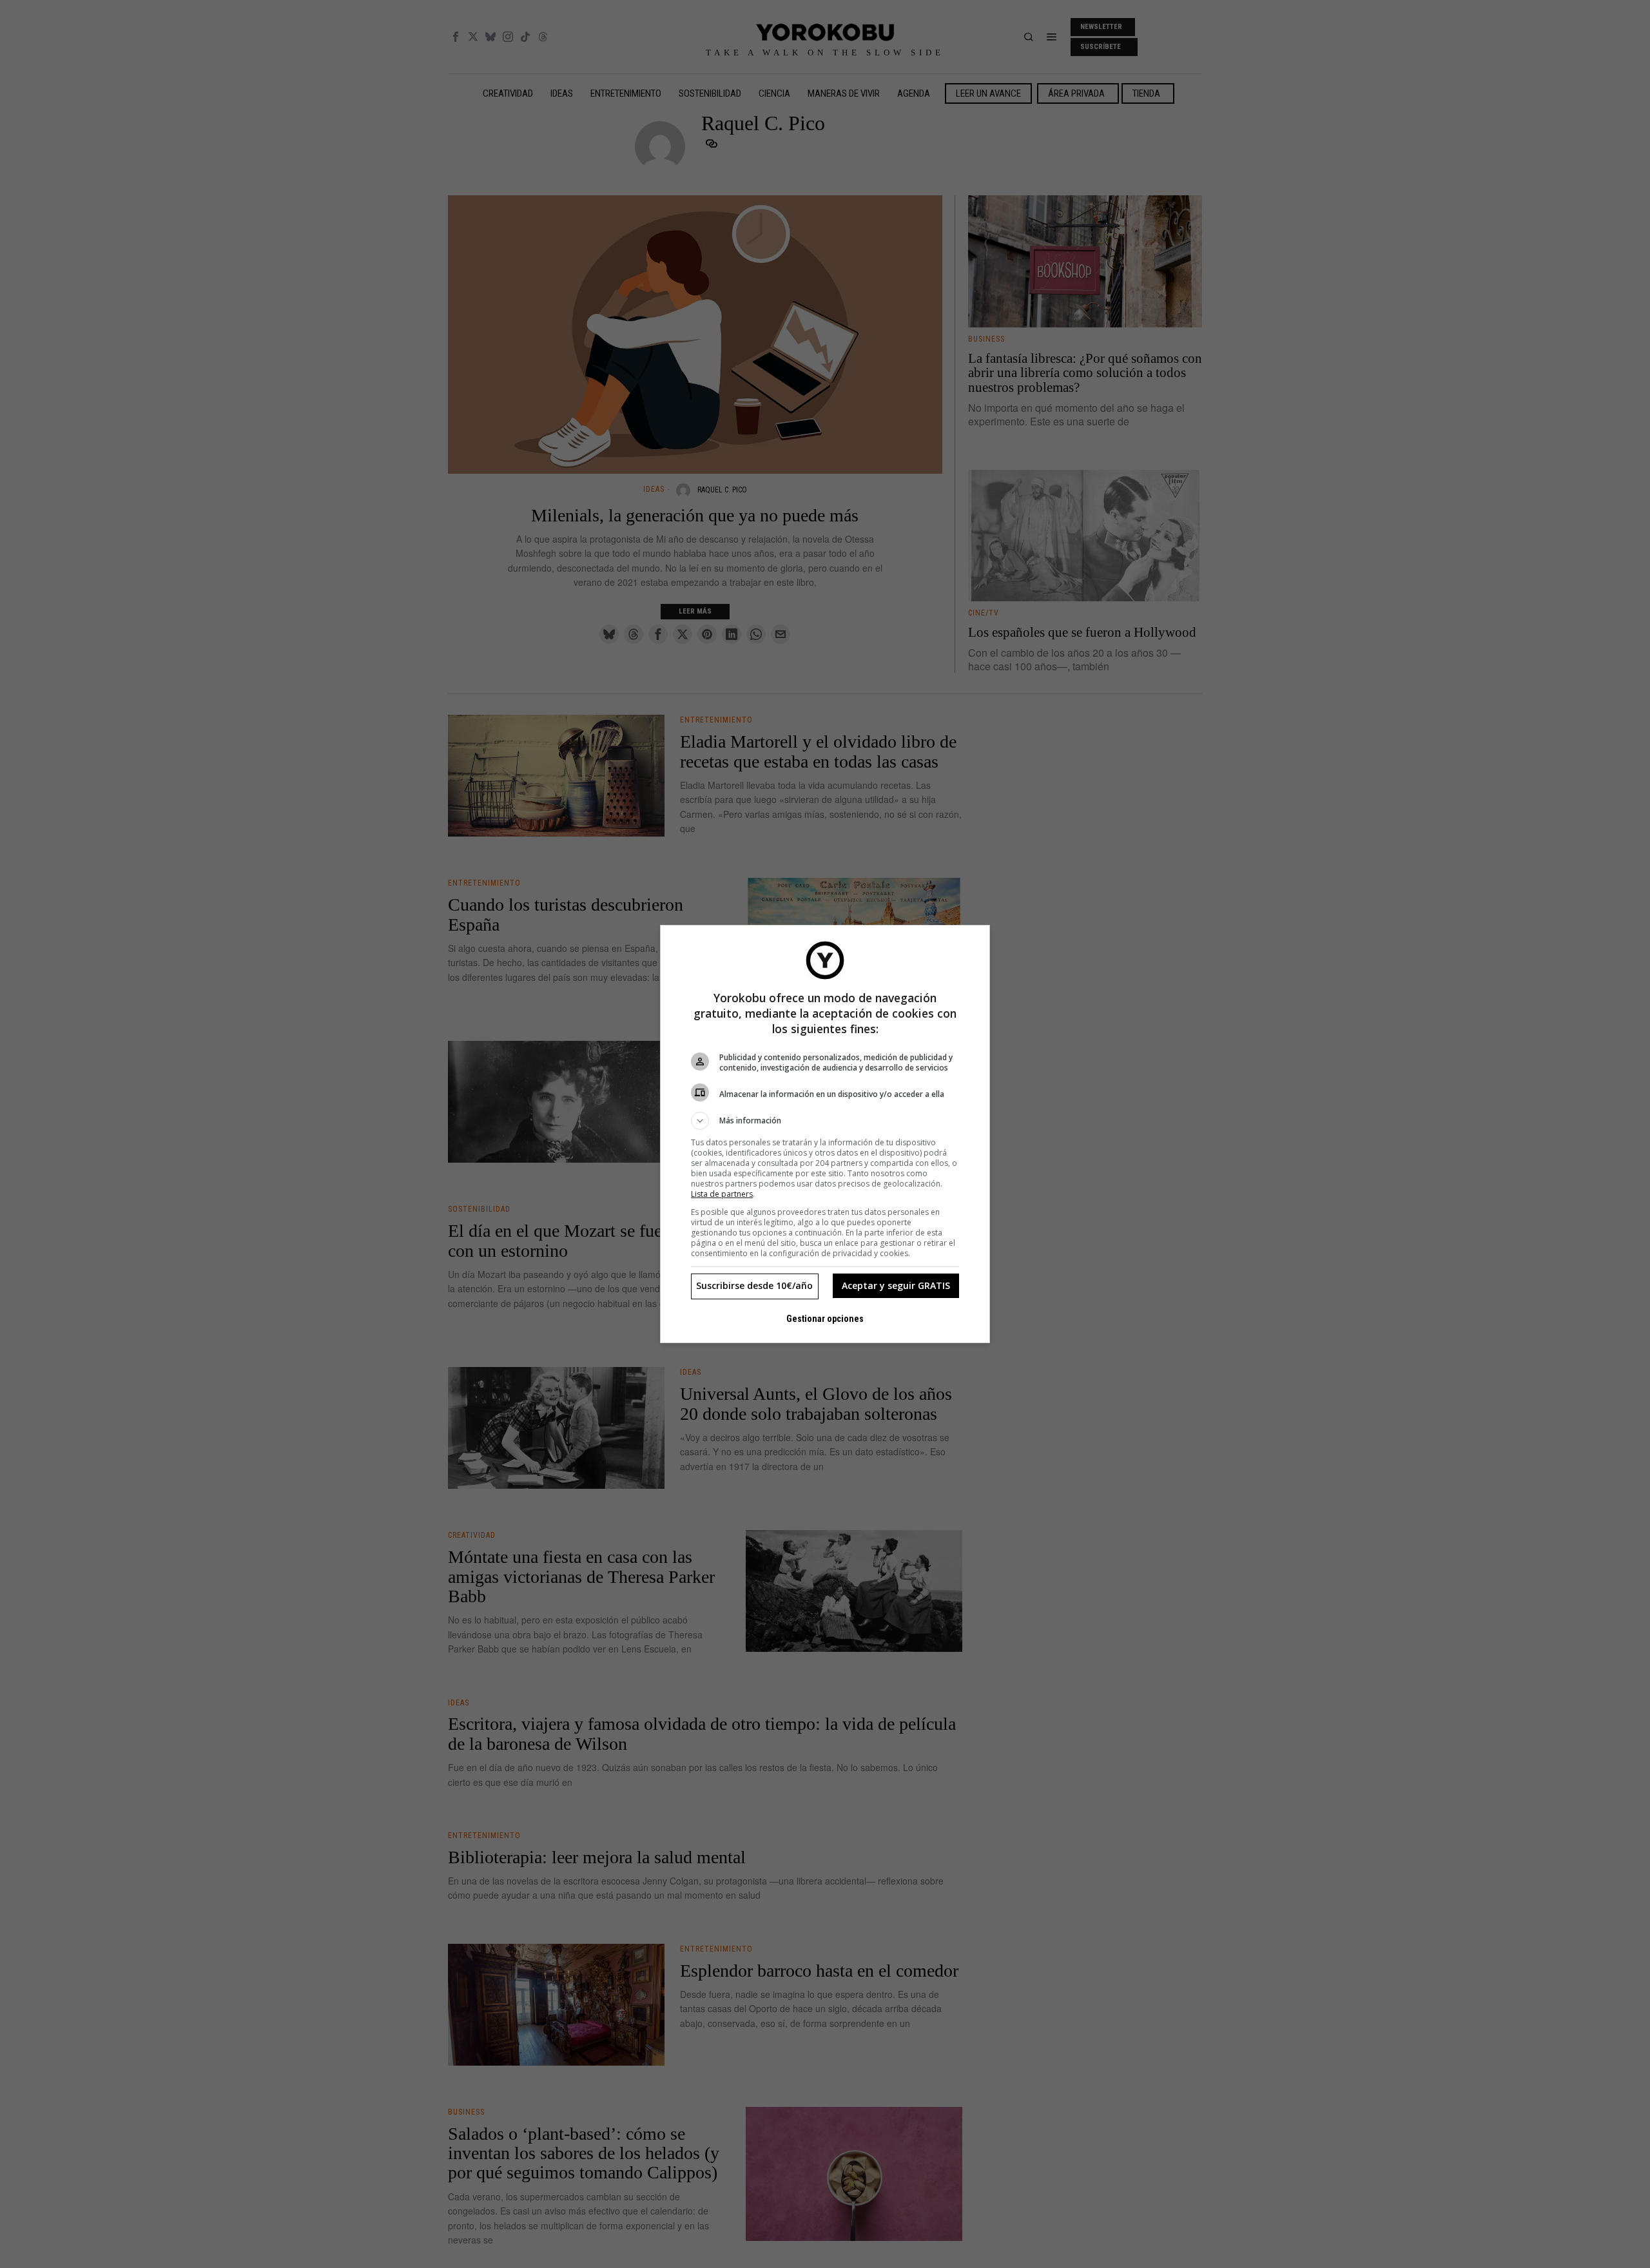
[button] (825, 1121)
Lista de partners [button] (722, 1194)
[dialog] (825, 1134)
